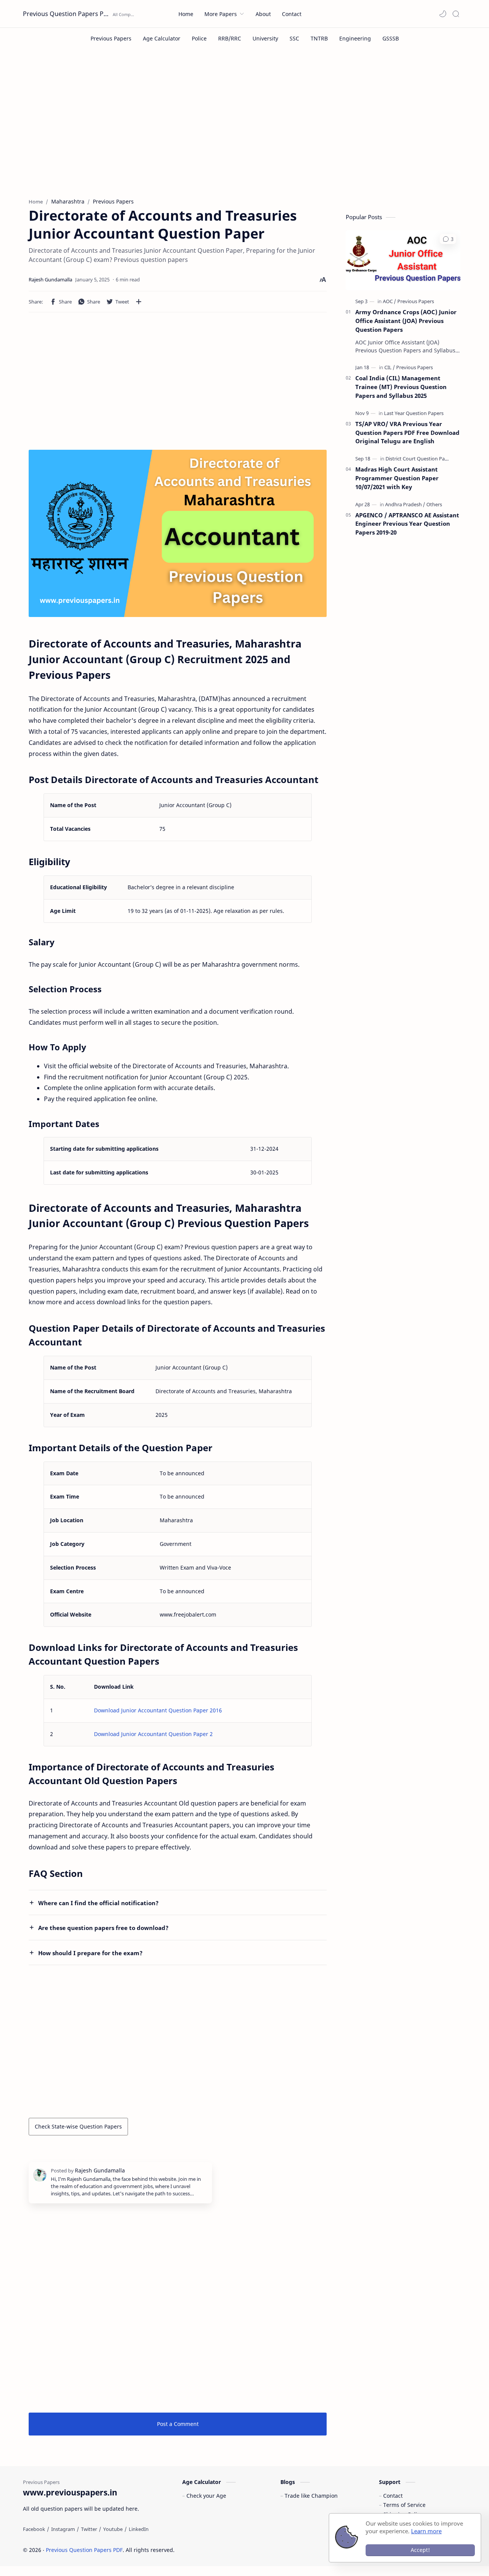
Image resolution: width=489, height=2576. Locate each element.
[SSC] (294, 38)
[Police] (199, 38)
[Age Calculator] (162, 38)
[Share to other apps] (139, 302)
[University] (265, 38)
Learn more (426, 2531)
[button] (443, 14)
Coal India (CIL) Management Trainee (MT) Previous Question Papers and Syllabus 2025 (401, 387)
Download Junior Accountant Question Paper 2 (153, 1734)
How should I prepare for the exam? (90, 1953)
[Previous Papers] (111, 38)
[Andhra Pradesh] (405, 504)
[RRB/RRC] (230, 38)
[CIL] (390, 367)
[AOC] (389, 301)
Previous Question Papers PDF (67, 14)
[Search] (456, 14)
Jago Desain (226, 2550)
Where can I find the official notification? (98, 1903)
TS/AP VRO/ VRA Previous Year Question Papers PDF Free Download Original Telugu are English (407, 433)
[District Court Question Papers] (420, 459)
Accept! (420, 2550)
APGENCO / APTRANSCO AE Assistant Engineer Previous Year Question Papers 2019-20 (407, 524)
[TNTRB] (319, 38)
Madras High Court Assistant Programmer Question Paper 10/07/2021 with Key (397, 478)
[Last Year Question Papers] (414, 413)
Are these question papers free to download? (103, 1928)
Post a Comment (178, 2424)
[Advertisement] (244, 129)
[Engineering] (355, 38)
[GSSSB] (391, 38)
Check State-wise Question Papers (78, 2126)
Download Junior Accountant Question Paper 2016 (158, 1710)
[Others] (434, 504)
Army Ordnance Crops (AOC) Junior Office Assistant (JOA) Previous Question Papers (406, 321)
